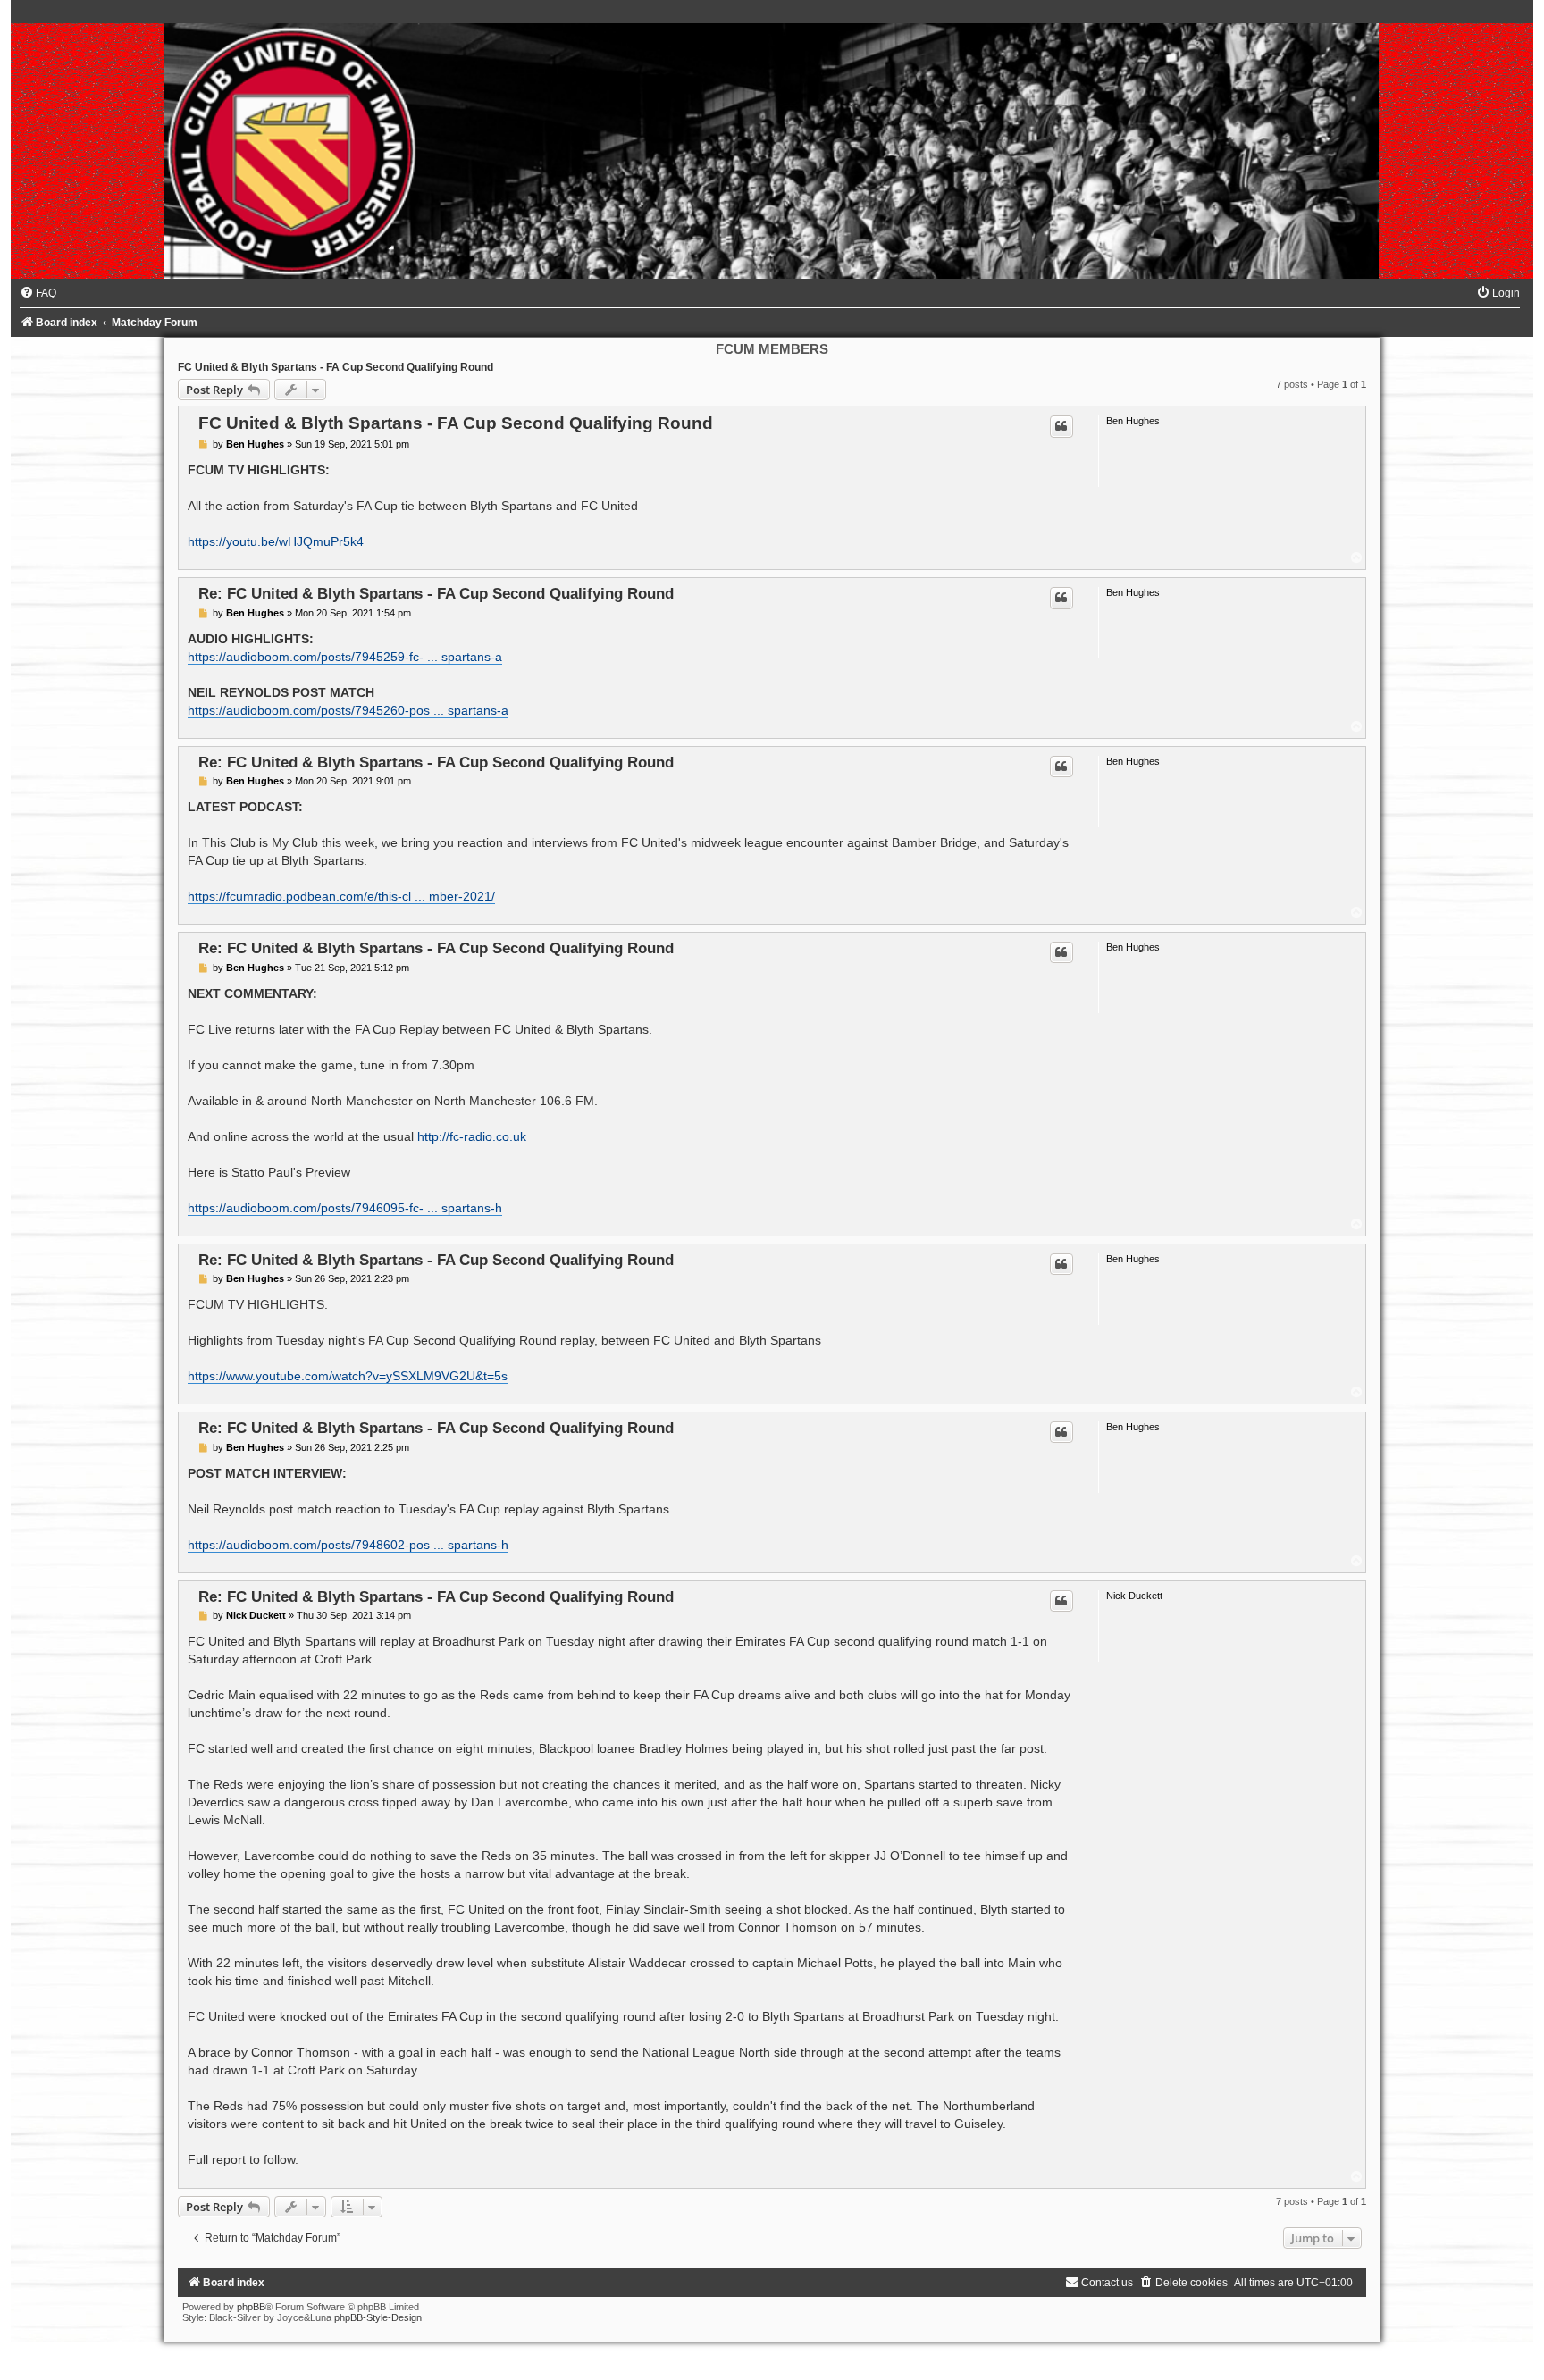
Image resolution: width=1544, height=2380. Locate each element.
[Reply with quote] (1061, 426)
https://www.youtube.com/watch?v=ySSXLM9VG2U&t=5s (348, 1376)
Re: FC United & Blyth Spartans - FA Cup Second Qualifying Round (436, 593)
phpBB (251, 2307)
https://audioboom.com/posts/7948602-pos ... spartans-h (348, 1545)
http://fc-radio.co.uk (472, 1136)
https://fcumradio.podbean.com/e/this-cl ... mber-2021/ (341, 896)
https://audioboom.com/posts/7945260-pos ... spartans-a (348, 710)
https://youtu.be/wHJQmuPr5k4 (276, 541)
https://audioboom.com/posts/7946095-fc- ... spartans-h (345, 1208)
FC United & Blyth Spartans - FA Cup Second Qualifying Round (336, 367)
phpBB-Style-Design (378, 2317)
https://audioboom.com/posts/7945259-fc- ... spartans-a (345, 657)
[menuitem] (38, 293)
